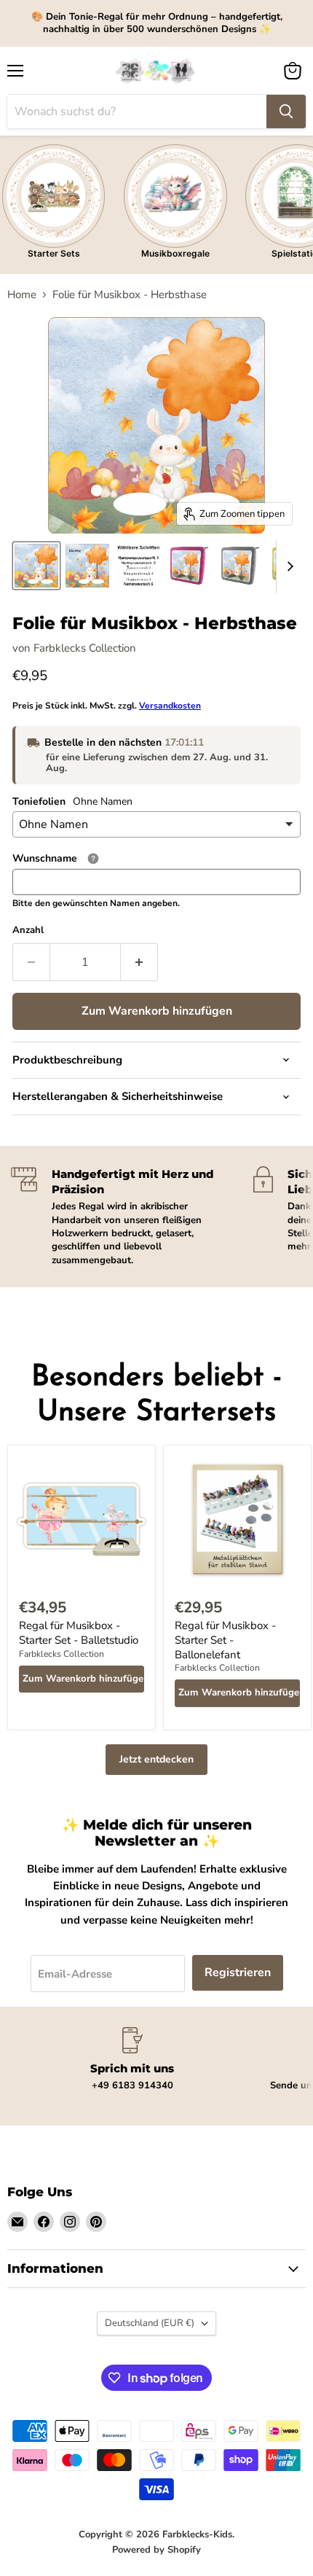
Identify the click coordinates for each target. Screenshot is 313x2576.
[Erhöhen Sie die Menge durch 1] (139, 962)
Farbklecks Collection (85, 648)
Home (22, 295)
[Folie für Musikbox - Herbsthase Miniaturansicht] (36, 566)
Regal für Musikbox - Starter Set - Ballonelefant (225, 1640)
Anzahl (28, 930)
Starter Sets (54, 253)
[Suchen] (286, 112)
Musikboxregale (175, 253)
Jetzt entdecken (156, 1759)
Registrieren (238, 1972)
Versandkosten (170, 706)
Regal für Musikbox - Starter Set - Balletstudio (79, 1633)
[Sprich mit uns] (132, 2060)
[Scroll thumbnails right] (288, 566)
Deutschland (150, 2323)
